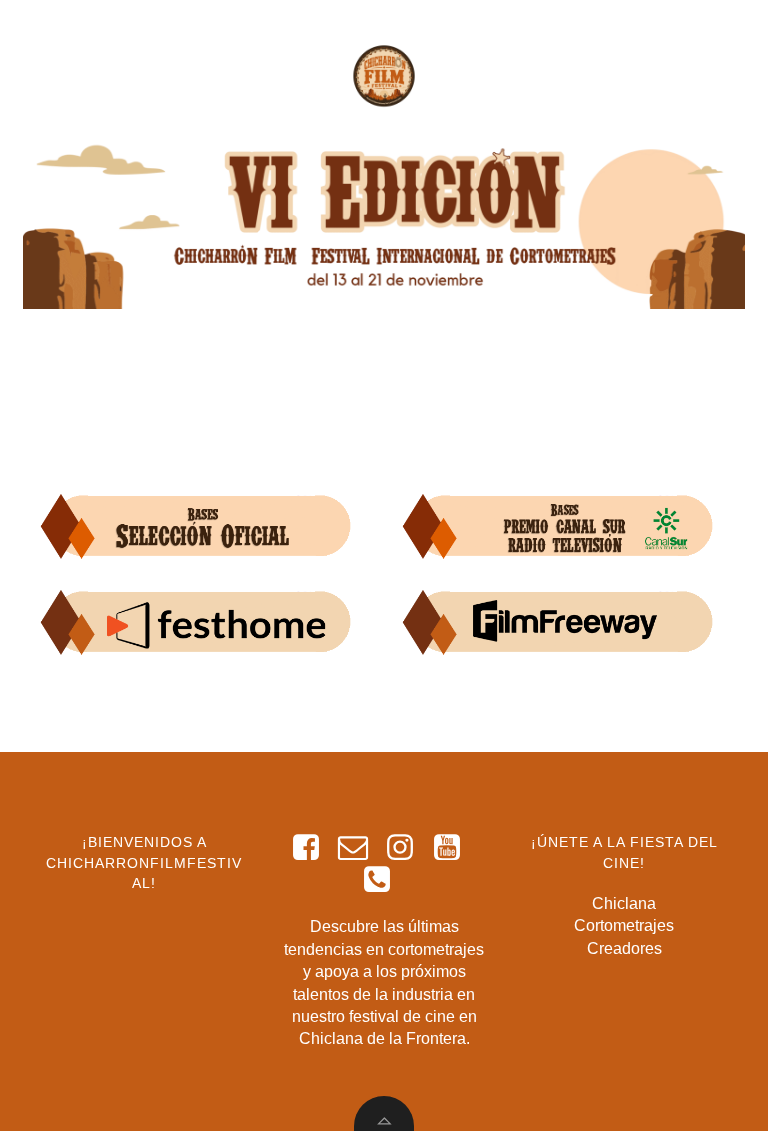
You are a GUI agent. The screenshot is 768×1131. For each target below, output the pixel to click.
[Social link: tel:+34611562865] (384, 880)
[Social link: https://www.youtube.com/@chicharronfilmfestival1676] (454, 848)
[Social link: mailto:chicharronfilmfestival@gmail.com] (360, 848)
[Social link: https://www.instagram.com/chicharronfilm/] (407, 848)
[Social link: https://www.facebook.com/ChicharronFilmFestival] (313, 848)
